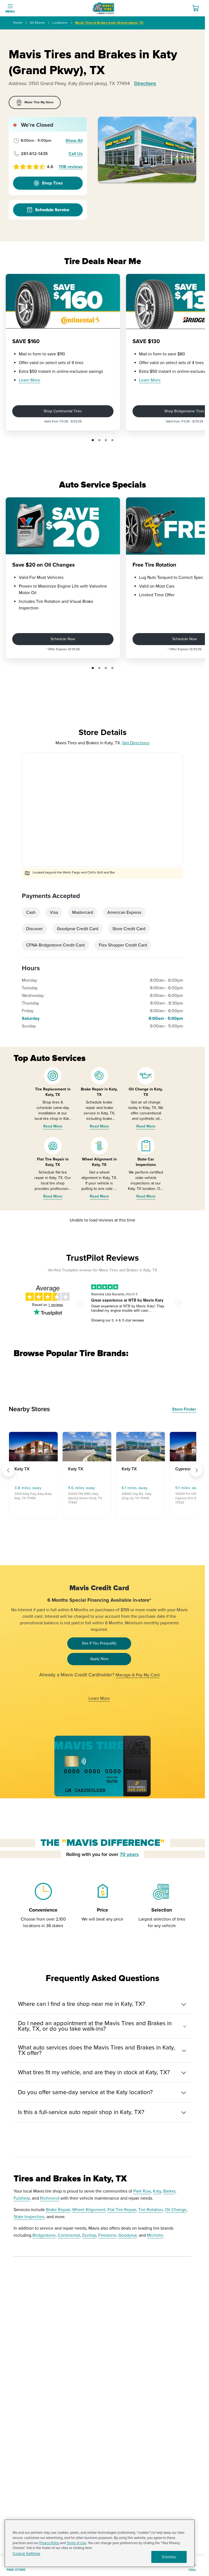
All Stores (37, 23)
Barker (169, 2191)
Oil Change (176, 2210)
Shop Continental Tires (63, 411)
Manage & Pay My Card (138, 1675)
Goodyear (127, 2235)
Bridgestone (44, 2235)
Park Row (142, 2191)
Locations (60, 23)
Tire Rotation (150, 2210)
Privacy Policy (49, 2543)
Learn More (30, 380)
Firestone (107, 2235)
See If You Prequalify (99, 1643)
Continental (69, 2235)
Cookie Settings (26, 2554)
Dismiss (169, 2557)
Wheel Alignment (89, 2210)
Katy (157, 2191)
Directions (145, 83)
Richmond (50, 2198)
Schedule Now (63, 639)
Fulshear (22, 2198)
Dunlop (89, 2235)
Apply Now (99, 1659)
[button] (93, 440)
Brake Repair (58, 2210)
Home (18, 23)
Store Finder (184, 1409)
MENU (10, 12)
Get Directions (136, 743)
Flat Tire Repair (122, 2210)
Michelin (155, 2235)
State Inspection (29, 2217)
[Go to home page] (103, 8)
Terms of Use (76, 2543)
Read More (53, 1126)
